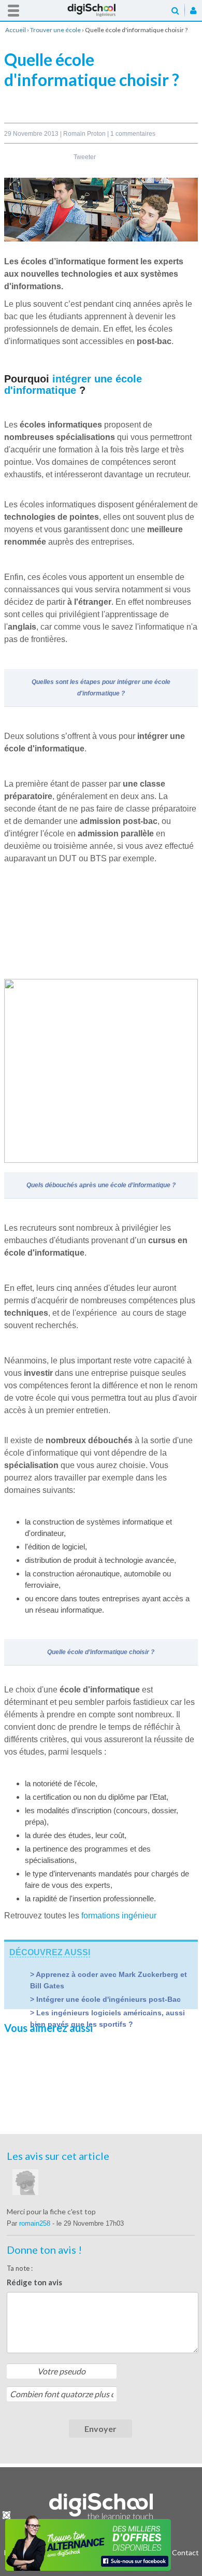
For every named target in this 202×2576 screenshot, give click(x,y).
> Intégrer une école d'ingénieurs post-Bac (105, 1999)
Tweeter (85, 157)
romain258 (36, 2223)
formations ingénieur (119, 1916)
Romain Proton (85, 134)
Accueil (101, 10)
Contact (185, 2552)
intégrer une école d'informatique (73, 385)
